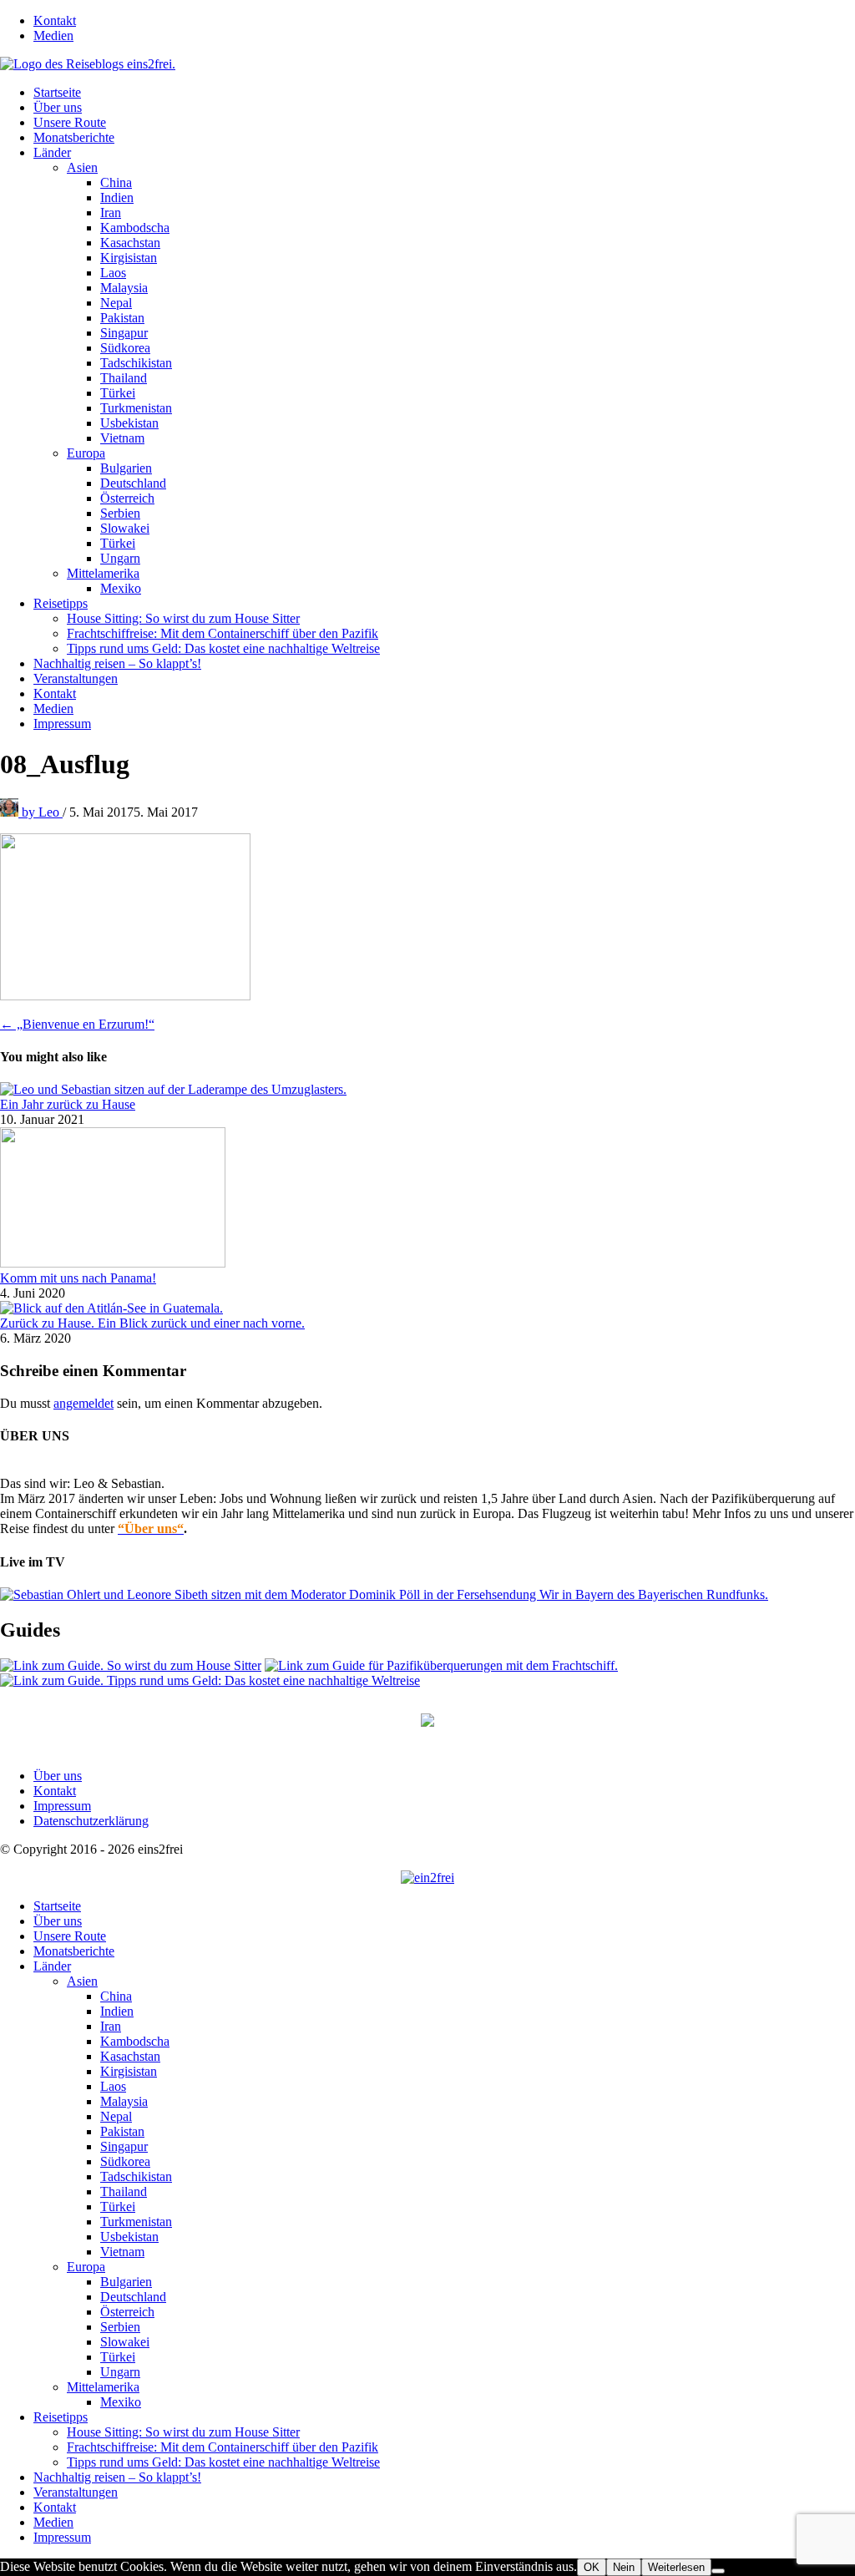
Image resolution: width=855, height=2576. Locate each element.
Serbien (120, 513)
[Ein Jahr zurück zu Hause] (173, 1089)
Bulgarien (126, 468)
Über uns (58, 107)
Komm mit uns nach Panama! (78, 1278)
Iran (111, 213)
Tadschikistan (136, 363)
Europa (86, 453)
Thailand (124, 378)
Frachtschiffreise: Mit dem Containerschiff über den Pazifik (223, 633)
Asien (82, 167)
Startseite (57, 92)
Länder (52, 152)
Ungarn (120, 558)
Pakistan (122, 318)
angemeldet (83, 1403)
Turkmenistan (136, 408)
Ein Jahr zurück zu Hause (68, 1104)
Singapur (124, 333)
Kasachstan (130, 243)
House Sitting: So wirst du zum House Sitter (183, 618)
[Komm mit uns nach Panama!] (113, 1263)
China (116, 182)
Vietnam (122, 438)
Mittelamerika (103, 573)
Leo (42, 812)
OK (592, 2567)
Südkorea (125, 348)
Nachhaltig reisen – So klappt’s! (117, 663)
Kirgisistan (129, 258)
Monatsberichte (74, 137)
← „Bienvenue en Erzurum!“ (77, 1024)
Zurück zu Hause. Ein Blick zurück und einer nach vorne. (152, 1323)
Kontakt (55, 20)
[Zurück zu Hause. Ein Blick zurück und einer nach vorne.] (111, 1308)
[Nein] (718, 2571)
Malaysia (124, 288)
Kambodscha (135, 228)
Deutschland (133, 483)
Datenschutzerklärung (91, 1821)
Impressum (62, 724)
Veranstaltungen (76, 678)
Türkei (118, 393)
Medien (53, 35)
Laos (113, 273)
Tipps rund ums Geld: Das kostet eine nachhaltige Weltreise (223, 648)
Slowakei (125, 528)
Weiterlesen (676, 2567)
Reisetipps (61, 603)
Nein (624, 2567)
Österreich (127, 498)
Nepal (116, 303)
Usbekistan (129, 423)
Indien (117, 197)
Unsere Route (70, 122)
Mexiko (121, 588)
